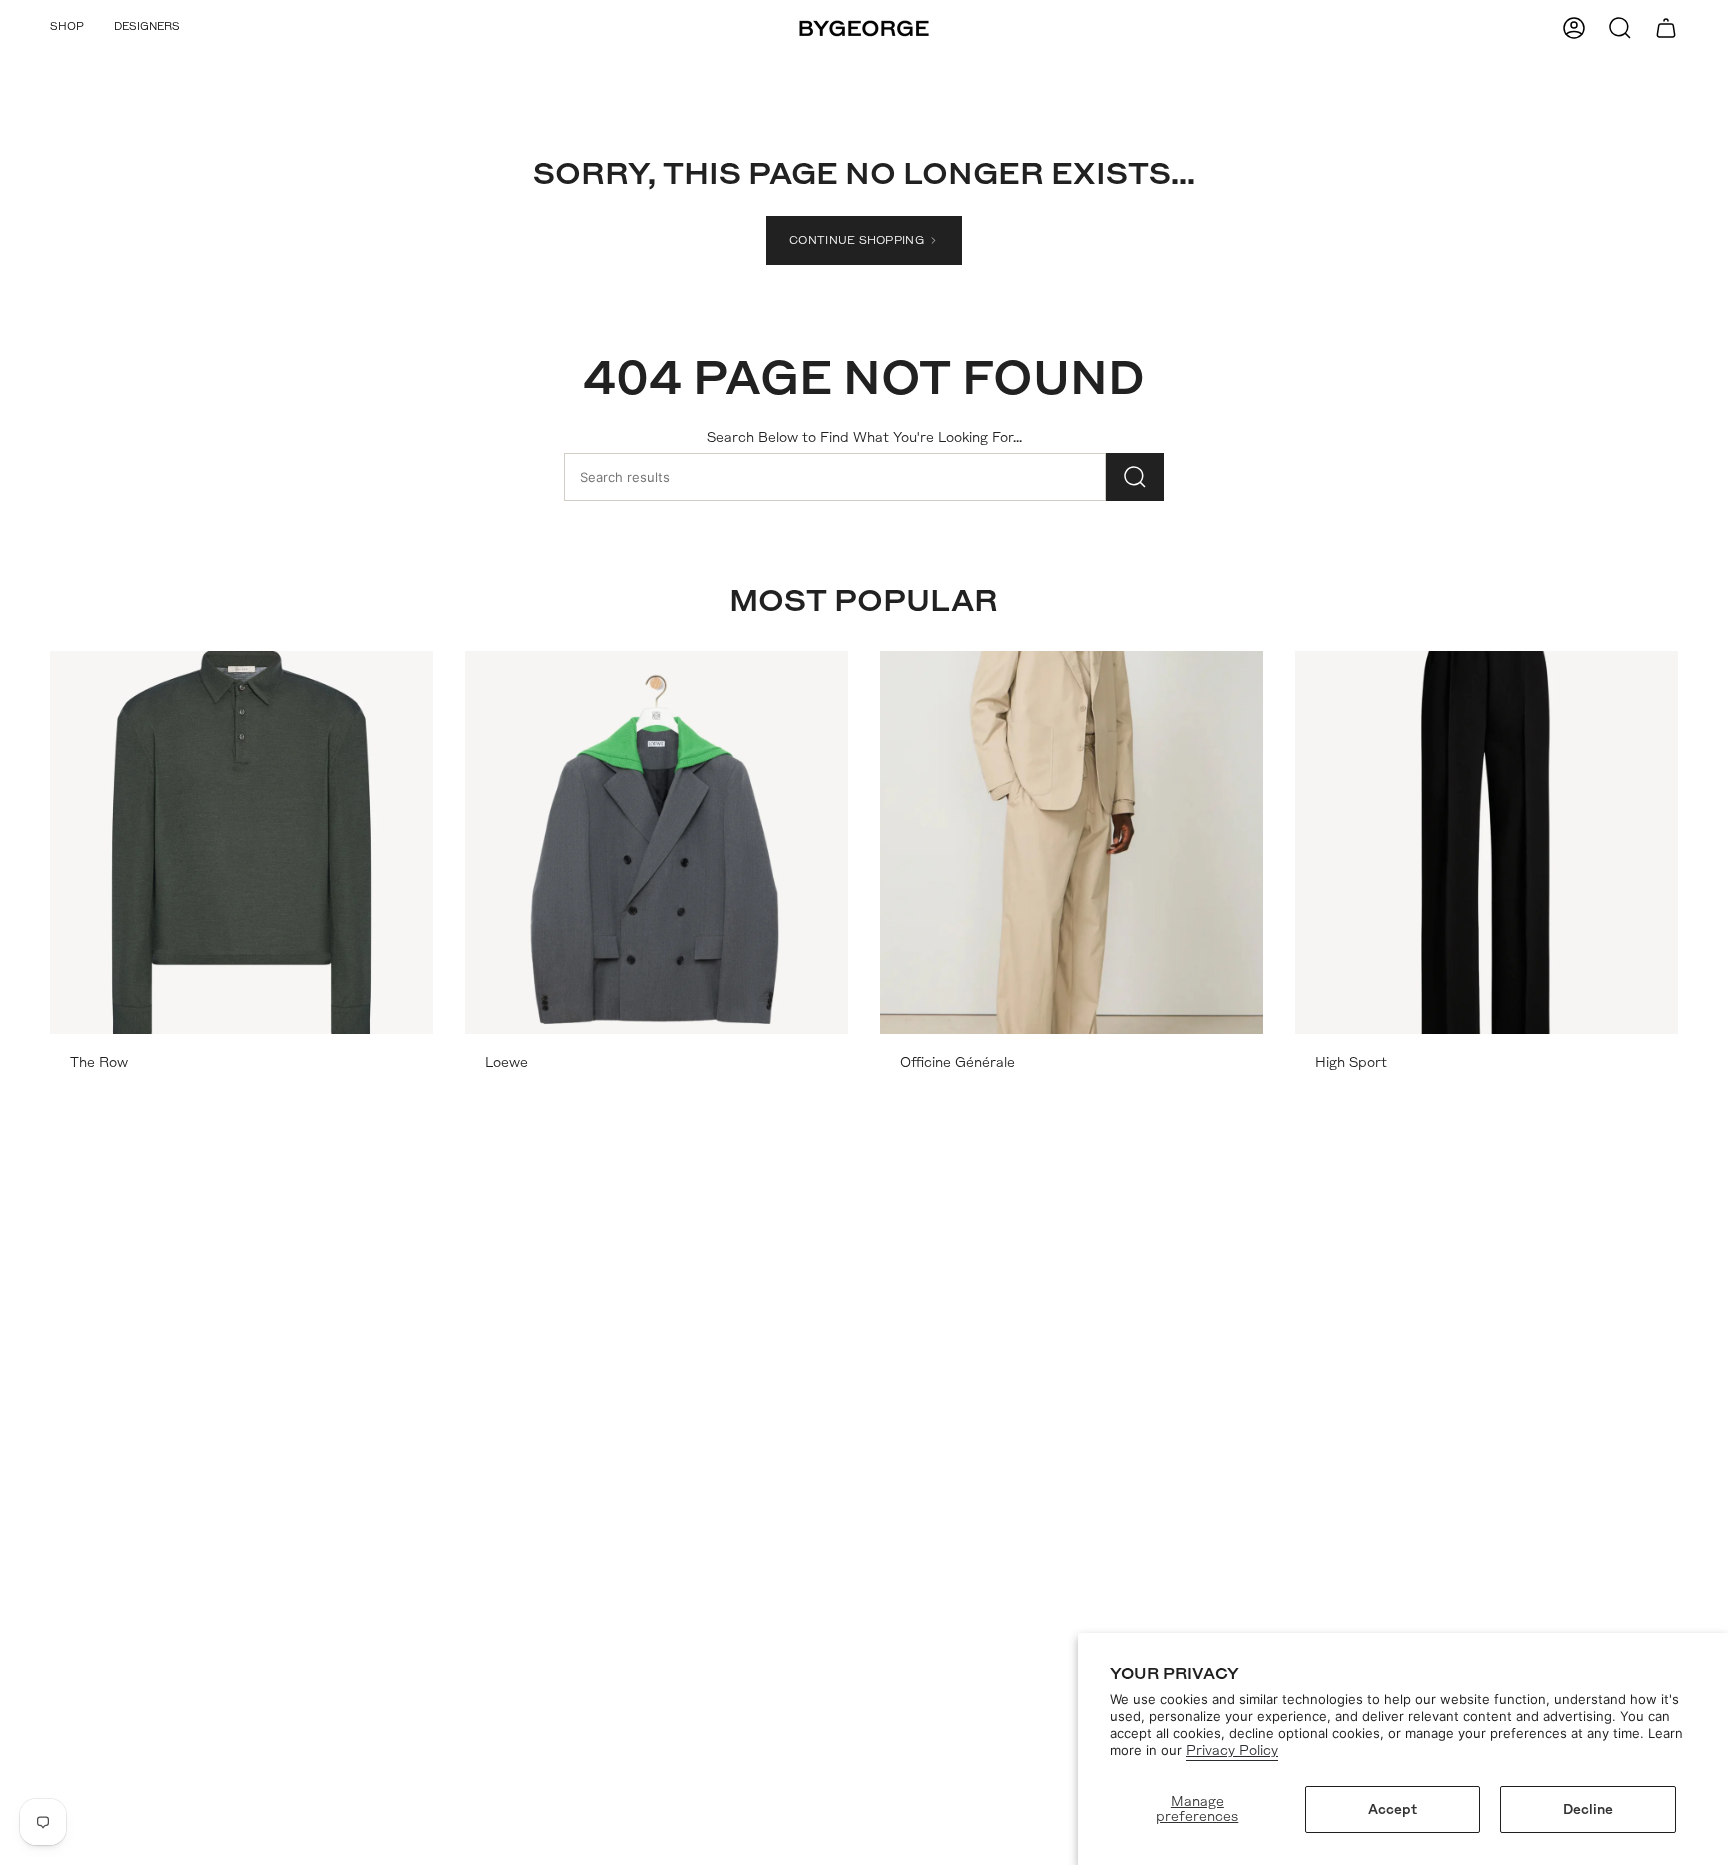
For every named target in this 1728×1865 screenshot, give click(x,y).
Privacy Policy (1232, 1750)
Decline (1588, 1809)
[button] (67, 28)
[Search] (1135, 477)
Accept (1392, 1809)
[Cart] (1666, 28)
